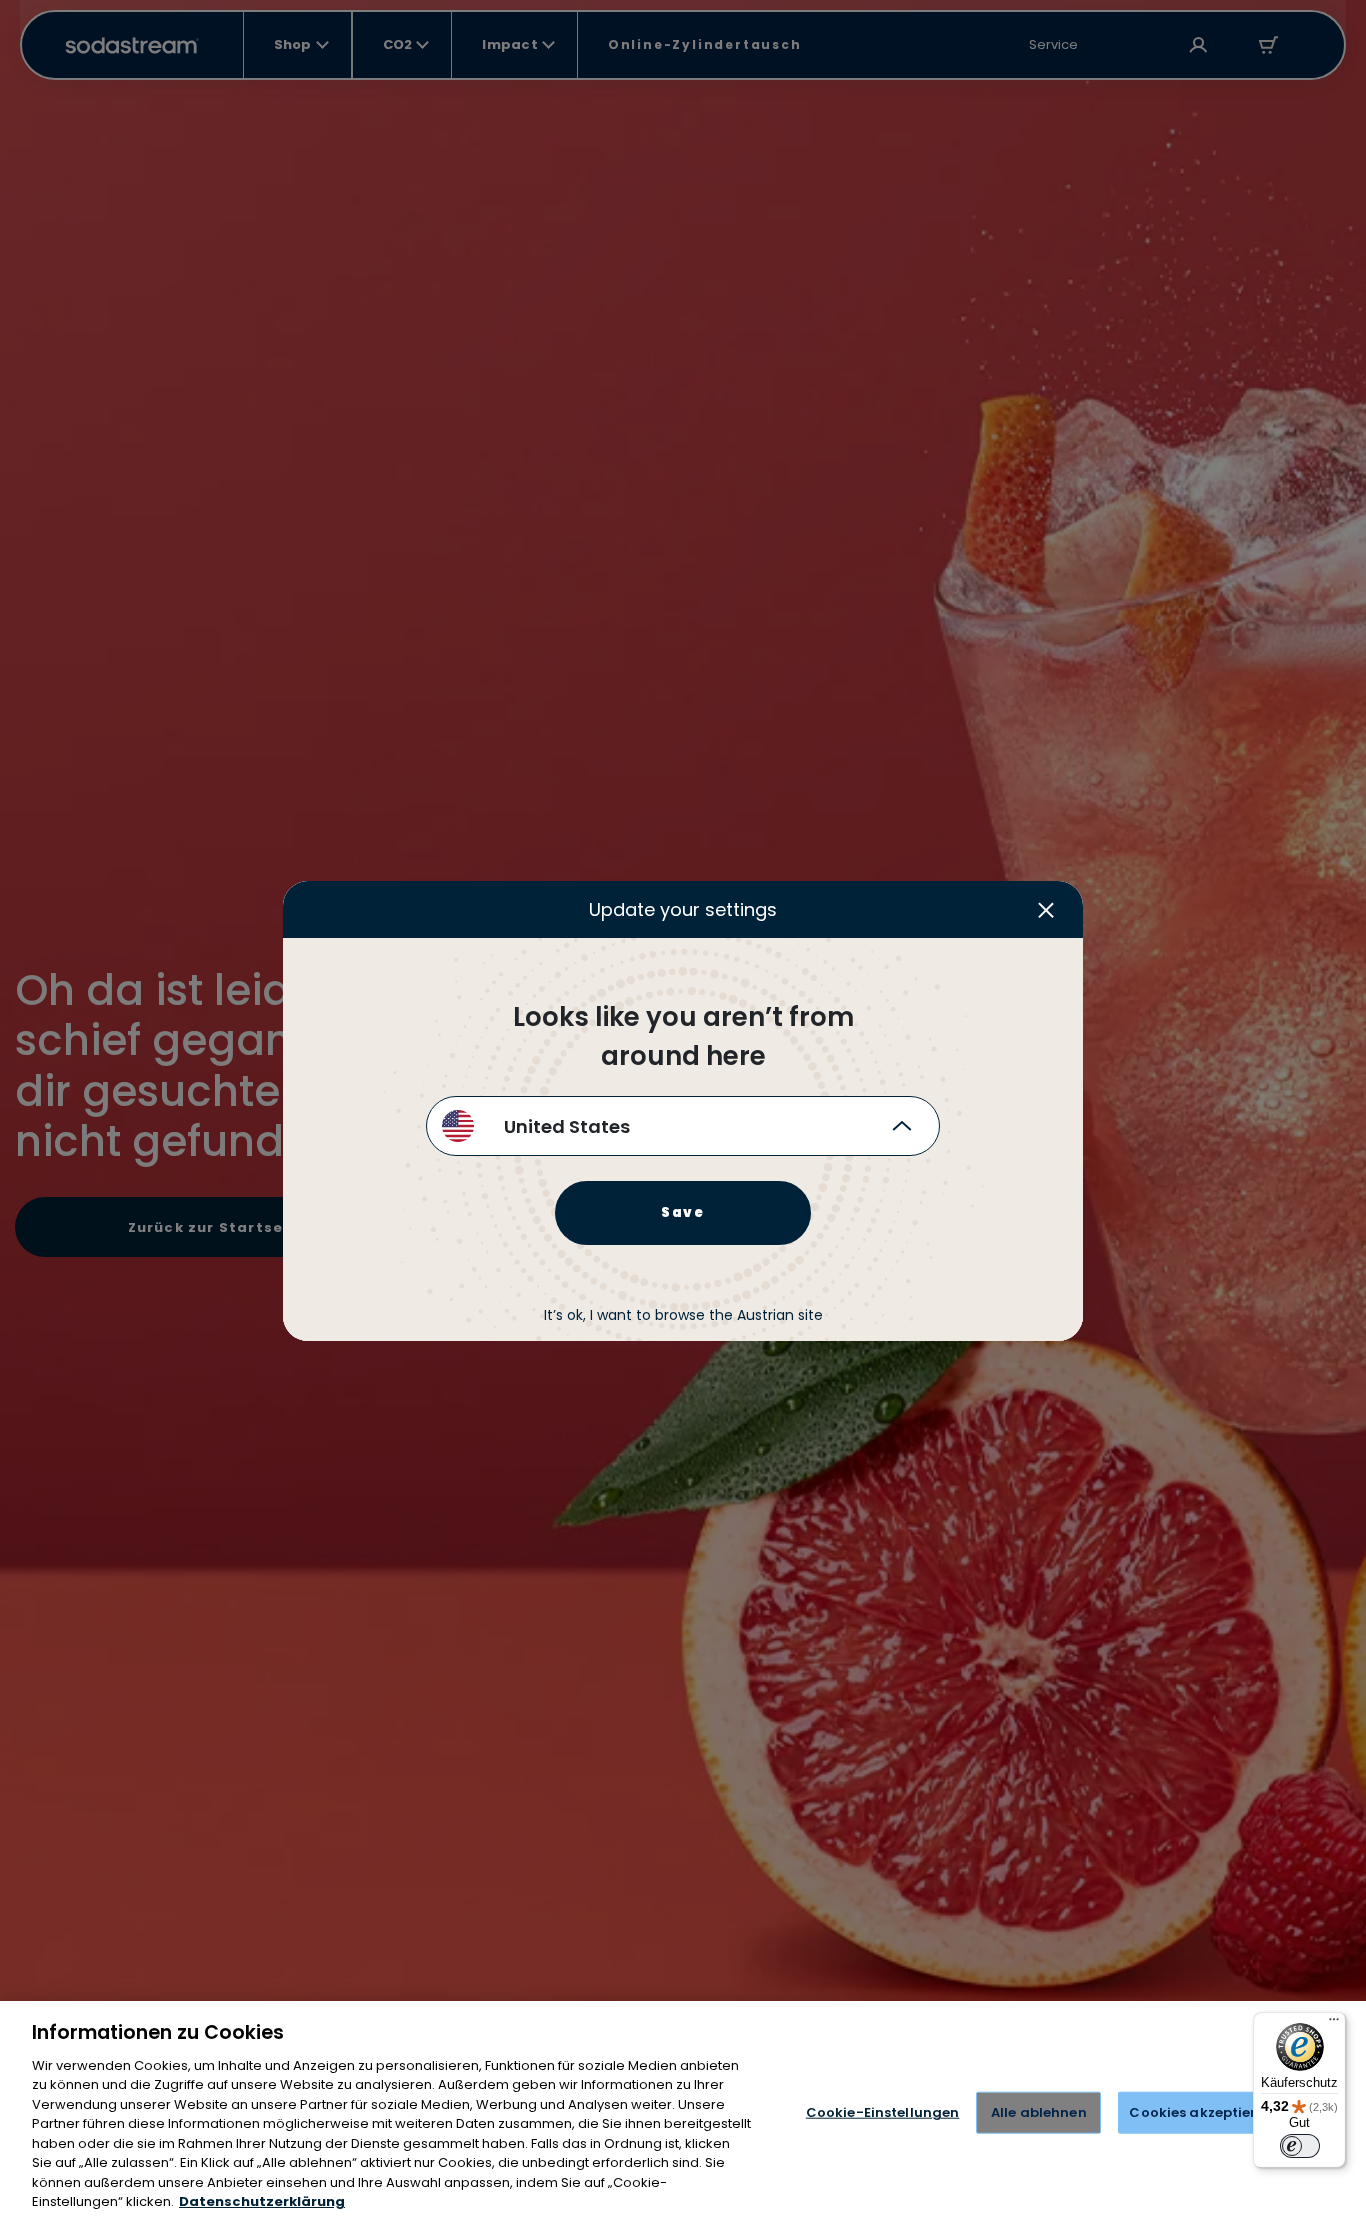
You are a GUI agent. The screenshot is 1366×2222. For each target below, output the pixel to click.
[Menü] (1334, 2024)
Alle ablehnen (1039, 2112)
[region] (683, 2111)
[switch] (1300, 2146)
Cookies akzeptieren (1201, 2112)
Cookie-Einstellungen (883, 2112)
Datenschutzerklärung (262, 2201)
